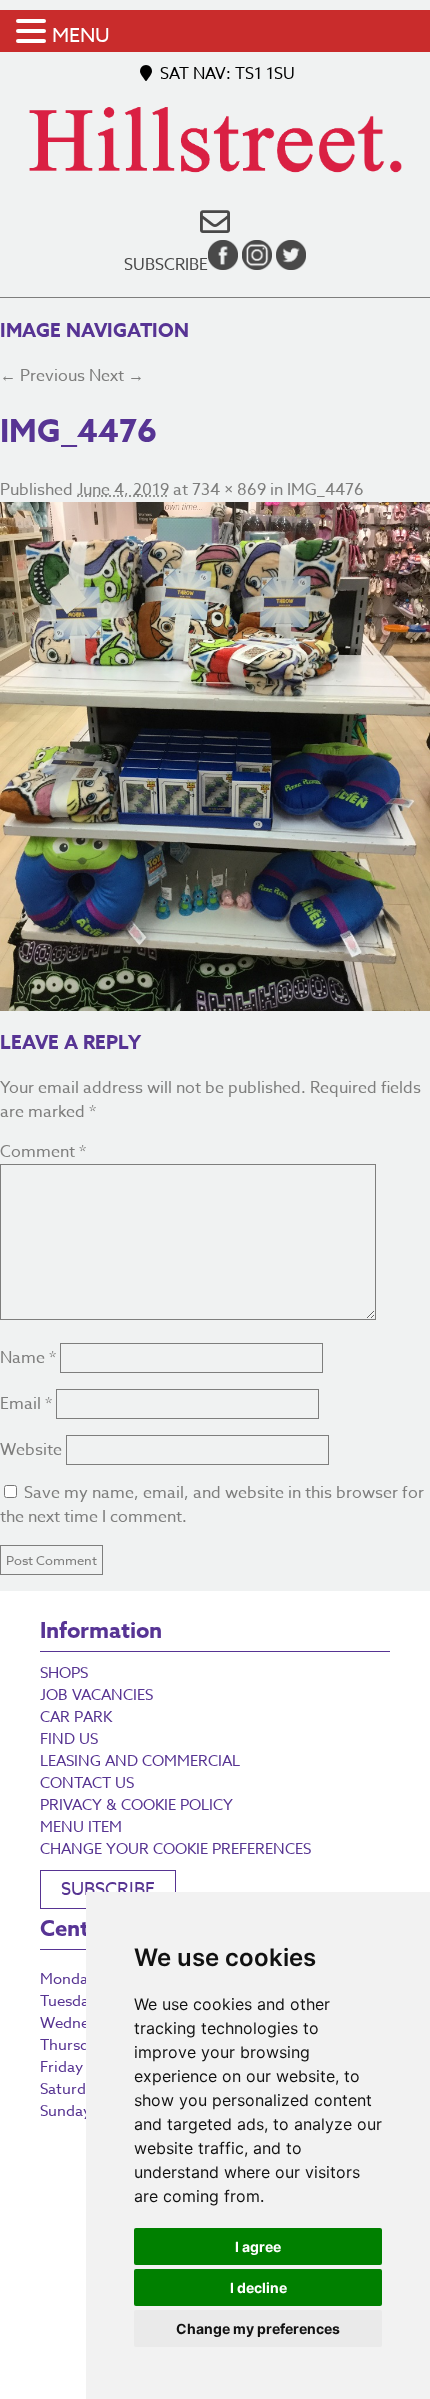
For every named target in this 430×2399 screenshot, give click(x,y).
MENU (81, 35)
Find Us (69, 1739)
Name (28, 1358)
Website (31, 1450)
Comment (43, 1152)
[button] (34, 32)
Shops (64, 1673)
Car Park (76, 1717)
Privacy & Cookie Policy (136, 1805)
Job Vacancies (96, 1695)
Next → (116, 376)
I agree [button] (258, 2246)
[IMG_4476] (215, 756)
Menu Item (81, 1827)
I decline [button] (258, 2287)
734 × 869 (229, 490)
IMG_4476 (325, 490)
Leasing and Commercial (140, 1761)
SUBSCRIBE (108, 1889)
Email (26, 1404)
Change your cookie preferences (175, 1849)
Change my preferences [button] (258, 2328)
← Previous (42, 376)
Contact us (87, 1783)
